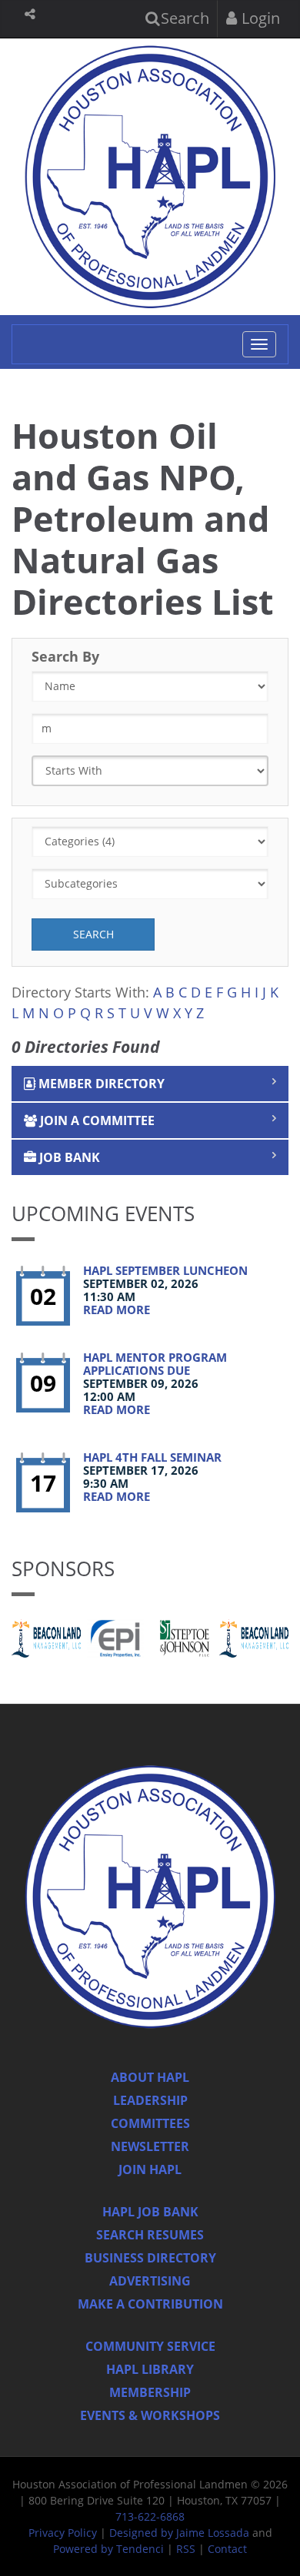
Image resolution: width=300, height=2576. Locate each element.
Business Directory (150, 2258)
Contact (227, 2549)
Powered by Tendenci (108, 2549)
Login (259, 18)
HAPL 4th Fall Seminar (152, 1457)
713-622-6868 (150, 2516)
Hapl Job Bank (150, 2212)
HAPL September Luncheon (165, 1270)
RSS (186, 2549)
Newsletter (150, 2146)
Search (183, 18)
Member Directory (100, 1084)
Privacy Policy (63, 2533)
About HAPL (150, 2077)
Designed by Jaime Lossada (179, 2533)
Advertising (150, 2281)
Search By (65, 656)
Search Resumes (150, 2235)
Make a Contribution (150, 2304)
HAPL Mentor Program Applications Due (155, 1364)
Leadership (150, 2100)
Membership (150, 2392)
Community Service (150, 2346)
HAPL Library (150, 2369)
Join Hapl (150, 2169)
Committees (150, 2123)
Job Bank (68, 1157)
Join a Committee (96, 1120)
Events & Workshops (150, 2415)
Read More (117, 1310)
